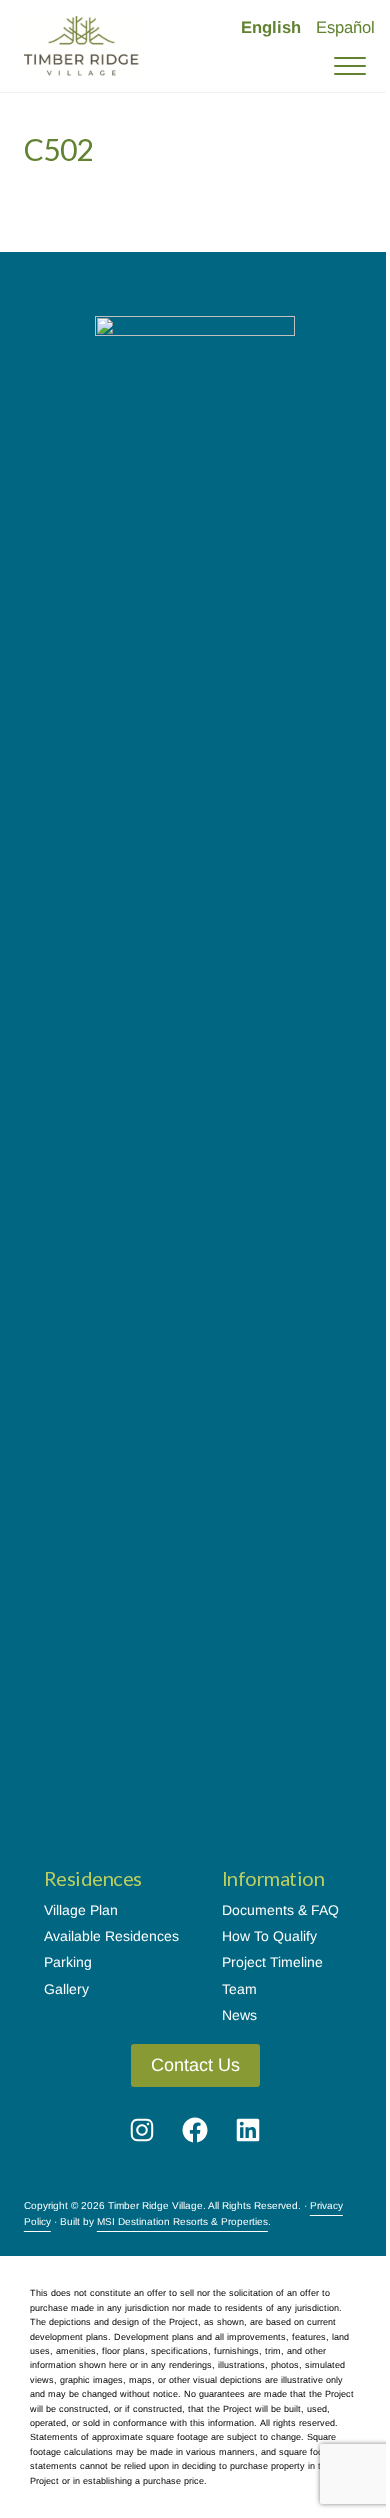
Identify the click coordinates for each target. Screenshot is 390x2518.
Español (345, 27)
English (271, 27)
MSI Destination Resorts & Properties (182, 2221)
